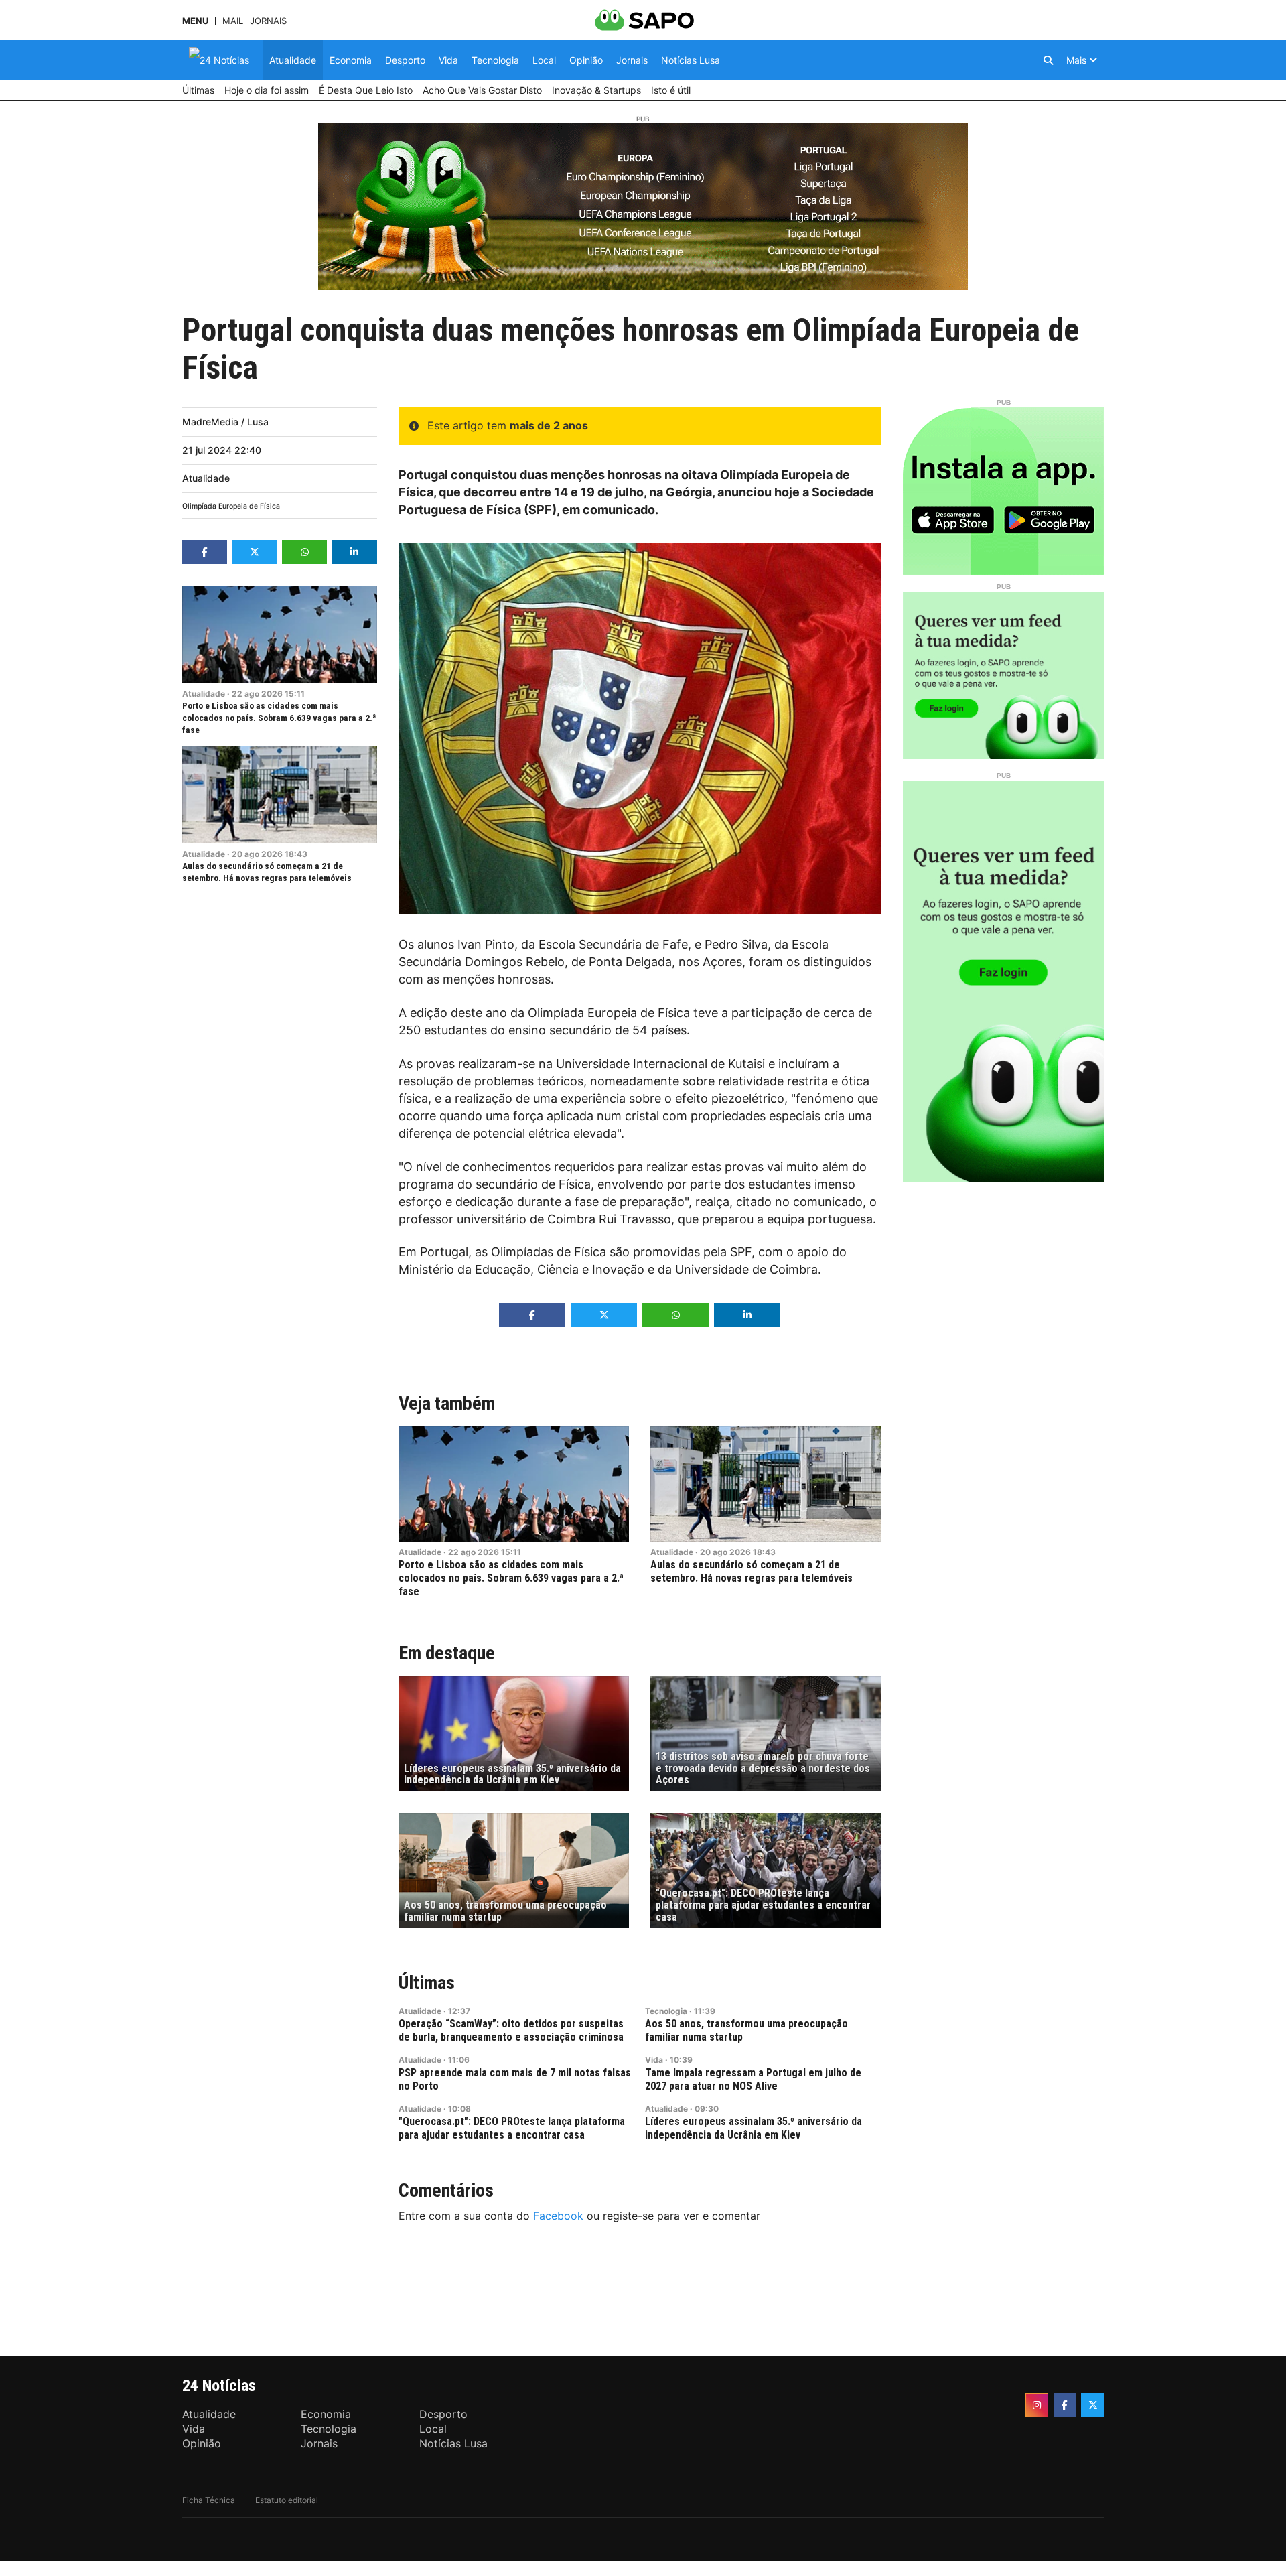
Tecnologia (666, 2011)
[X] (1092, 2405)
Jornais (268, 21)
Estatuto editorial (287, 2500)
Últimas (427, 1983)
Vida (654, 2060)
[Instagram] (1037, 2405)
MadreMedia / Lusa (225, 422)
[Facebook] (1065, 2405)
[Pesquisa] (1048, 60)
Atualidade (206, 478)
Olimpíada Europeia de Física (231, 506)
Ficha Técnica (209, 2500)
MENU (195, 21)
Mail (233, 21)
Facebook (558, 2216)
